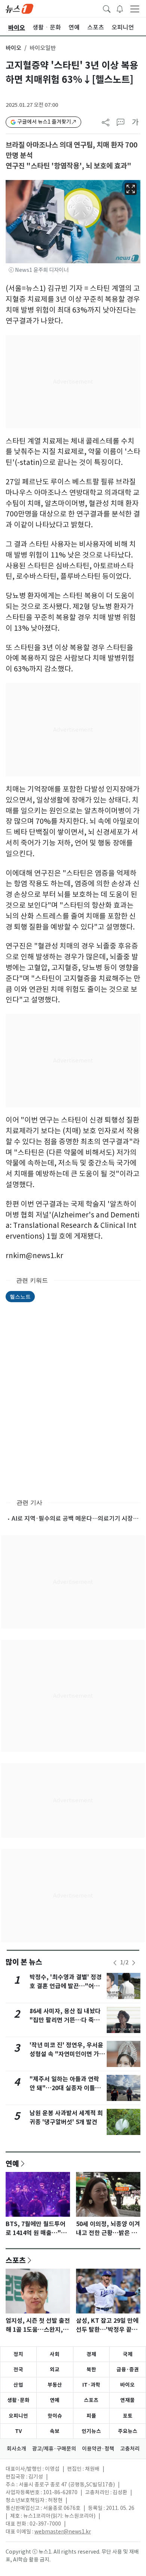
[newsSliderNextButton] (134, 1963)
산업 (18, 2385)
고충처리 (130, 2449)
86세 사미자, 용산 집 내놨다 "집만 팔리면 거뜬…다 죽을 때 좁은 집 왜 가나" (65, 2020)
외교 (55, 2369)
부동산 (55, 2385)
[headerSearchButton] (107, 8)
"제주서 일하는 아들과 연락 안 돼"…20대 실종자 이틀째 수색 (65, 2088)
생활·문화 (18, 2400)
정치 (18, 2354)
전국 (18, 2369)
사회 (55, 2354)
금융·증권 (128, 2369)
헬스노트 (20, 1296)
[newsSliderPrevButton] (115, 1963)
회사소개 (16, 2449)
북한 (91, 2369)
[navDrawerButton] (135, 9)
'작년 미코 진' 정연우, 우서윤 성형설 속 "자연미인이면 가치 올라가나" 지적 (67, 2054)
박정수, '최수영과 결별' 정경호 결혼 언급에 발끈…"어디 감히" (66, 1986)
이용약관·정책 (98, 2449)
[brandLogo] (19, 8)
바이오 (13, 48)
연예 (12, 2163)
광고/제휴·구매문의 (54, 2449)
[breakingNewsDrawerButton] (120, 8)
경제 (91, 2354)
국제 (128, 2354)
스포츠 (16, 2260)
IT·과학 (91, 2385)
